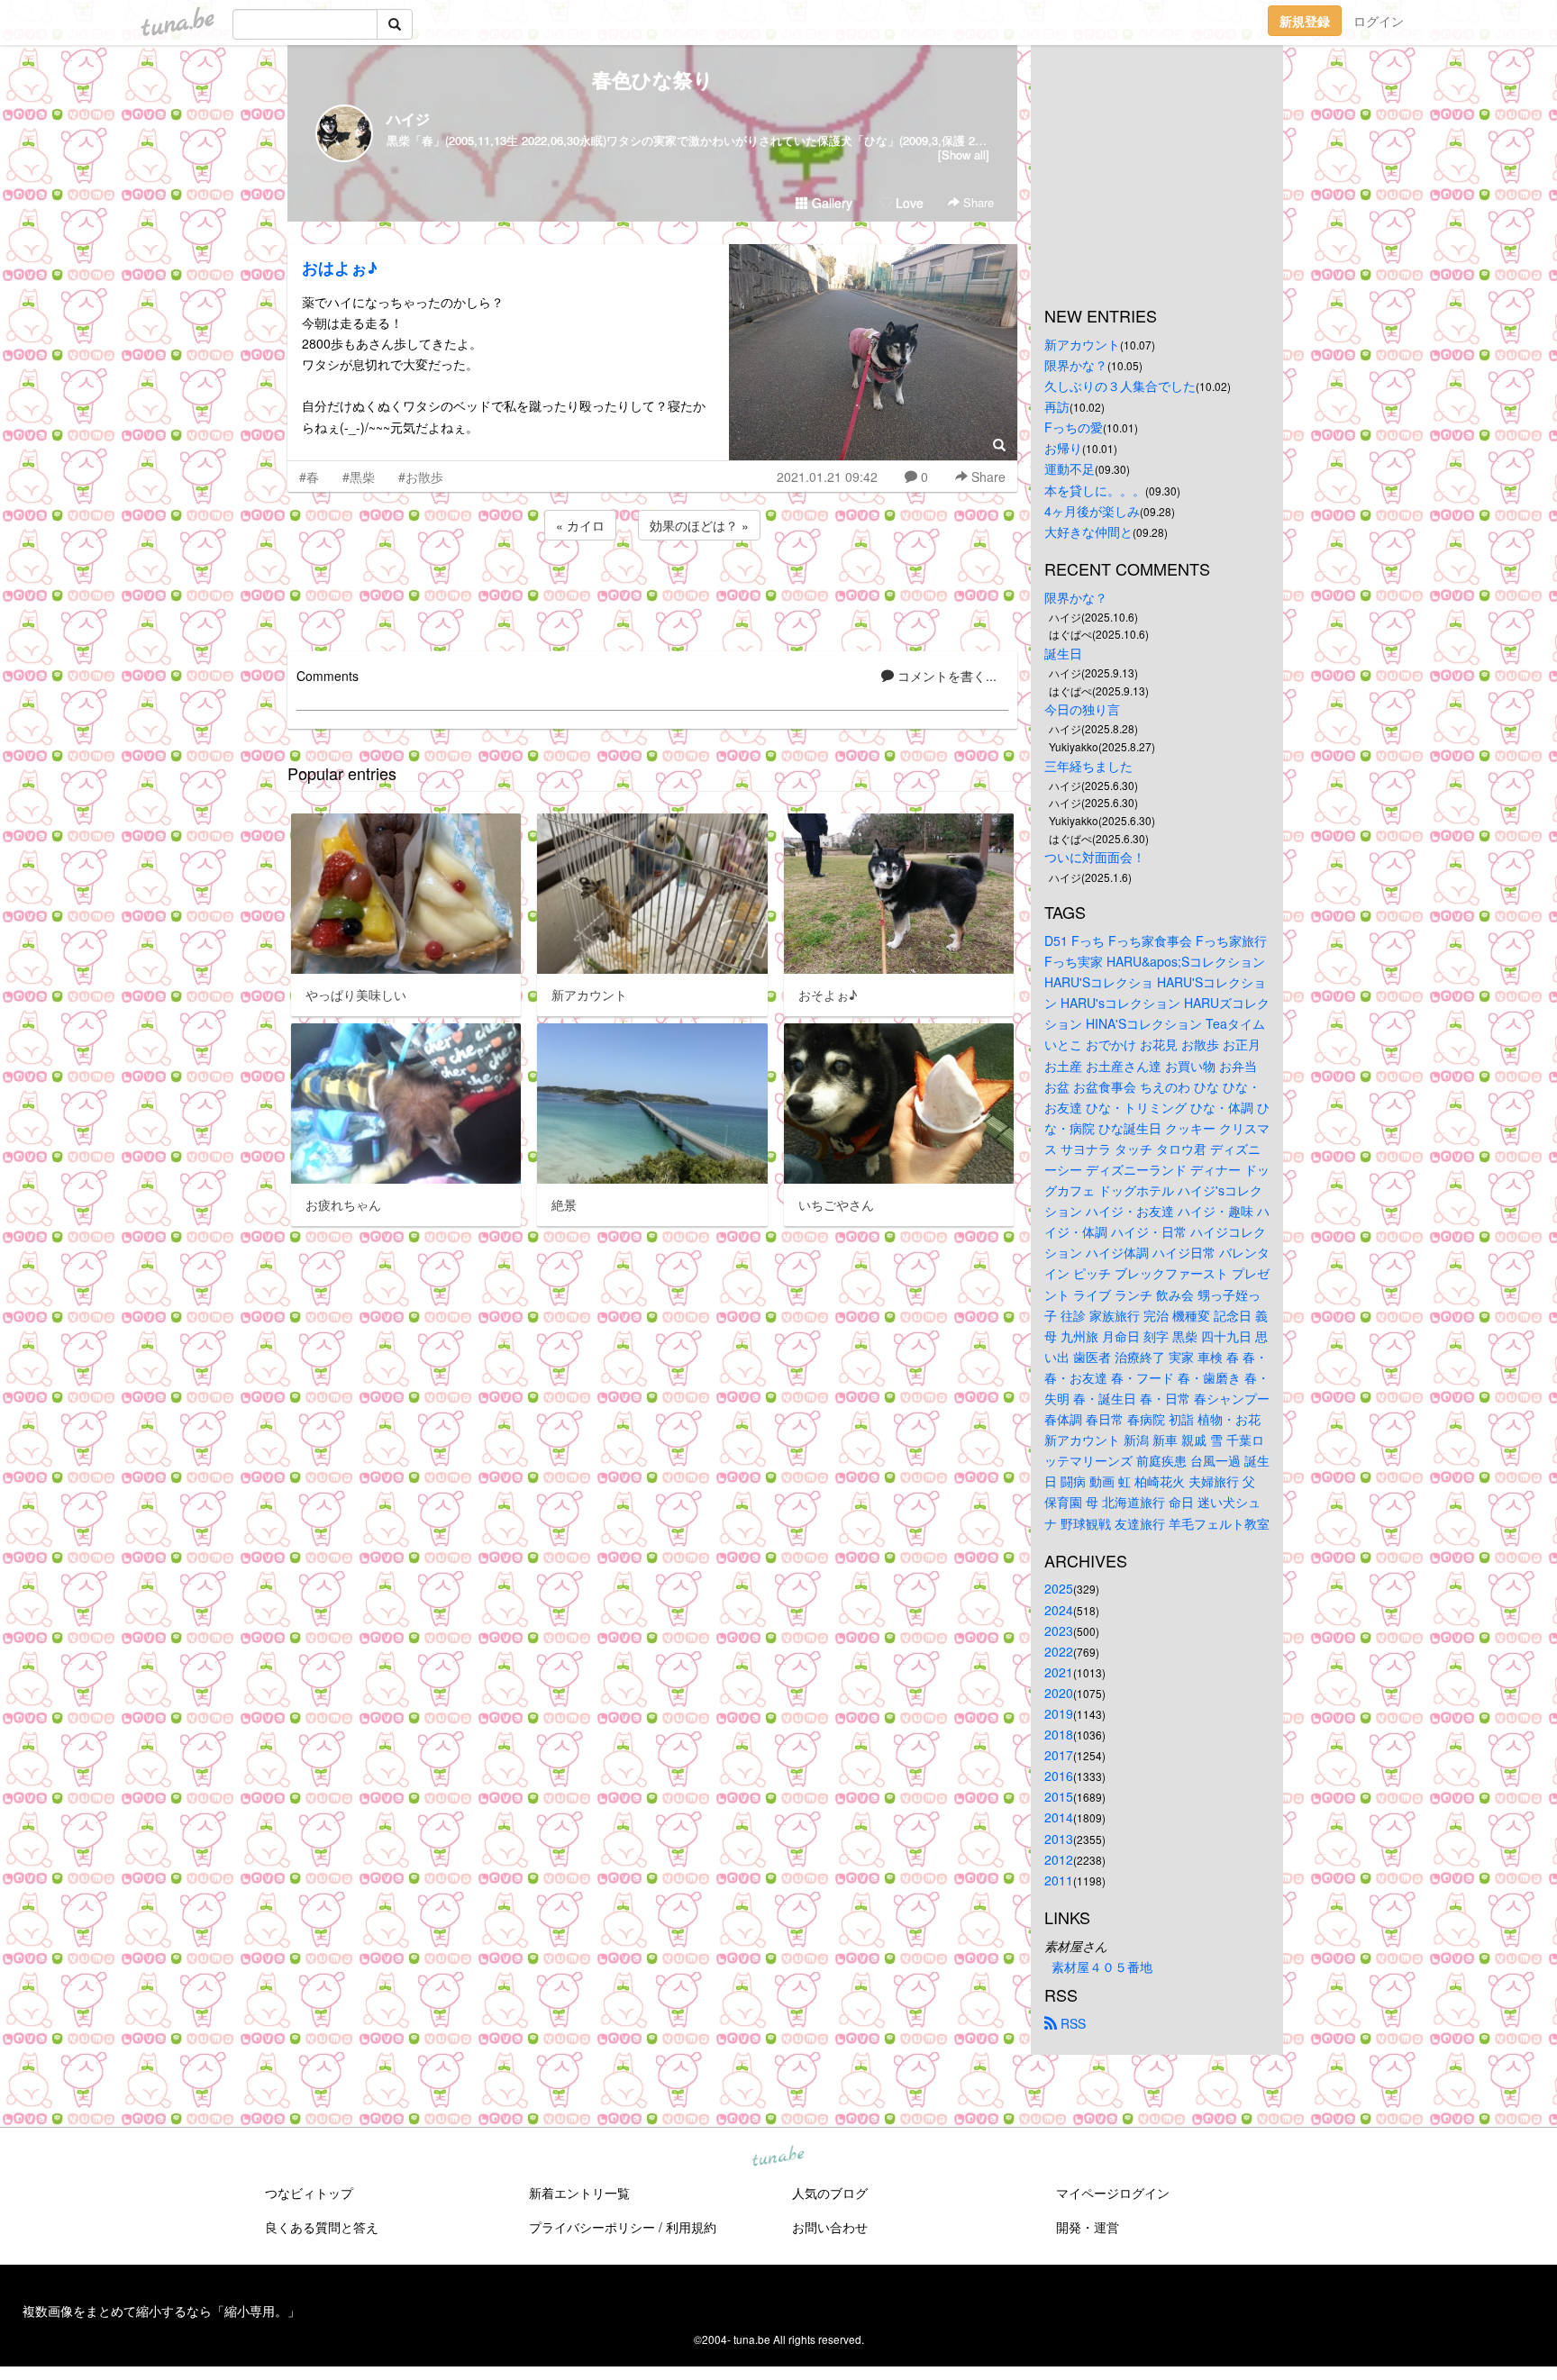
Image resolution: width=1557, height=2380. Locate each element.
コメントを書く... (945, 676)
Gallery (830, 203)
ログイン (1379, 21)
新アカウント (1082, 344)
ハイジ (408, 118)
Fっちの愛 (1074, 427)
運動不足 (1070, 468)
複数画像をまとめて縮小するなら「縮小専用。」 (161, 2311)
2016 (1059, 1776)
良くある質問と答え (322, 2227)
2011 (1059, 1880)
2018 (1059, 1734)
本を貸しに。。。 (1095, 490)
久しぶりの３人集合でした (1120, 386)
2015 (1059, 1796)
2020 (1059, 1693)
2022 (1059, 1651)
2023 (1059, 1631)
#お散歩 (421, 477)
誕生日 (1063, 653)
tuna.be (778, 2157)
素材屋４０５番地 (1102, 1967)
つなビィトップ (309, 2193)
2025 (1059, 1588)
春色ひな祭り (653, 79)
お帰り (1063, 448)
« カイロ (580, 525)
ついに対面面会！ (1095, 857)
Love (908, 203)
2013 (1059, 1839)
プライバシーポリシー (592, 2227)
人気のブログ (830, 2193)
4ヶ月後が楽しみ (1092, 511)
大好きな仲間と (1088, 531)
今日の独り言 (1082, 709)
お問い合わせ (830, 2227)
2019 (1059, 1713)
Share (977, 202)
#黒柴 (359, 477)
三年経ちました (1088, 766)
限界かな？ (1076, 365)
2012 (1059, 1859)
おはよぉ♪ (340, 268)
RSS (1071, 2023)
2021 (1059, 1672)
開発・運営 (1088, 2227)
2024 (1059, 1610)
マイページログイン (1113, 2193)
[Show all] (964, 154)
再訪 (1057, 406)
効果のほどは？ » (699, 525)
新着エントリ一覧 (579, 2193)
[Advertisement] (652, 593)
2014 (1059, 1817)
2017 (1059, 1755)
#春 (309, 477)
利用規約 (691, 2227)
